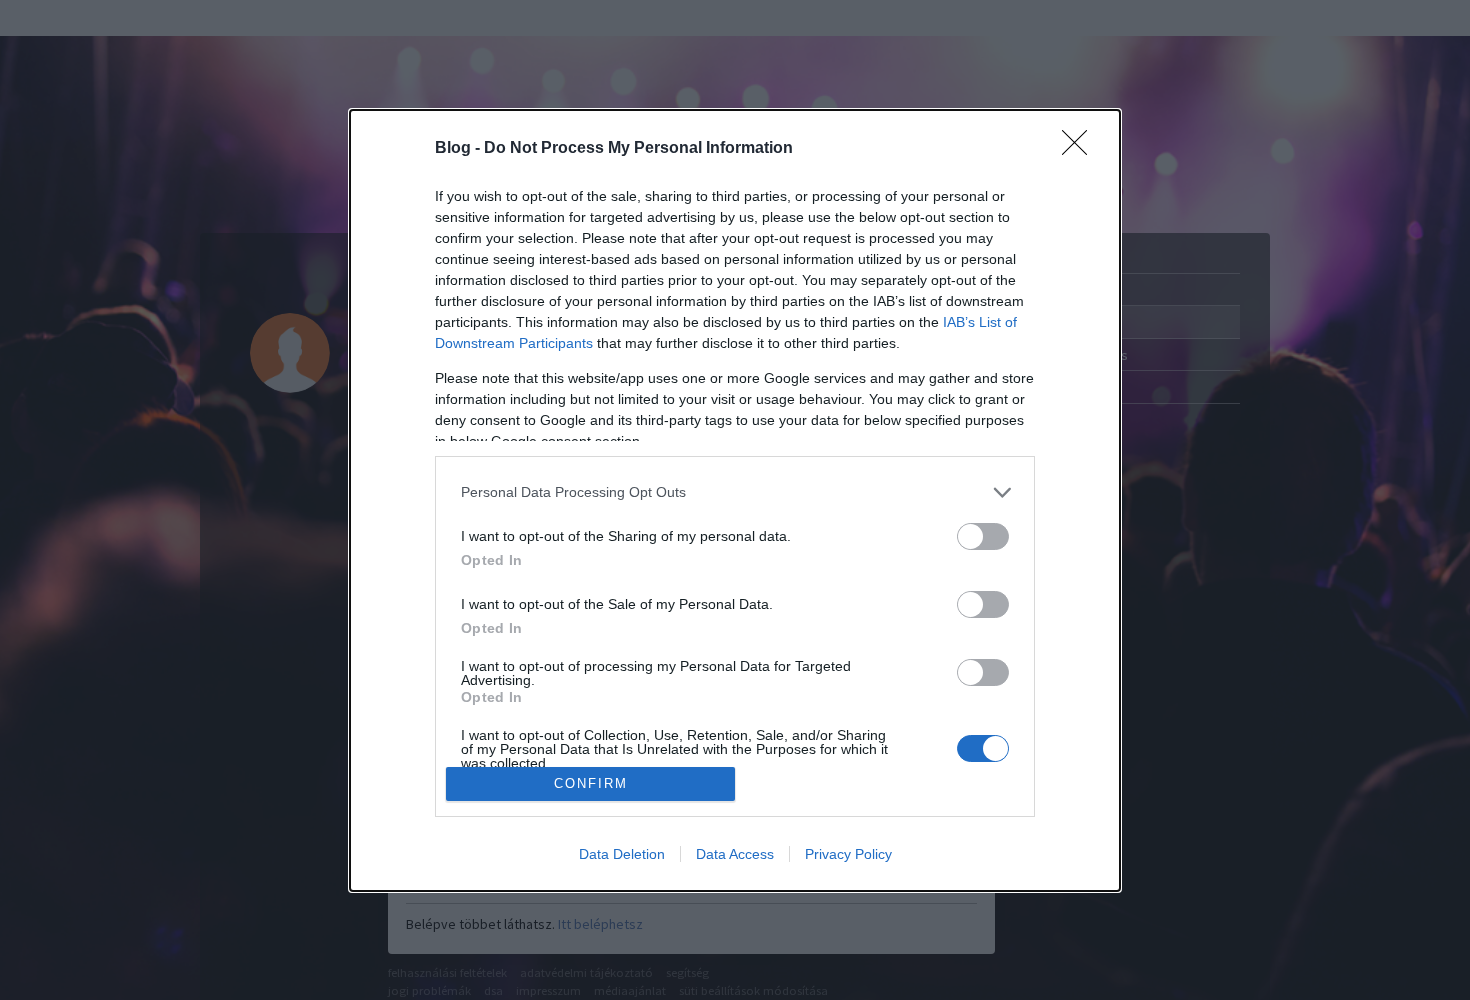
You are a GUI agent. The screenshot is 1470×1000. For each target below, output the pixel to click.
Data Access (735, 854)
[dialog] (735, 500)
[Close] (1081, 149)
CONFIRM (591, 783)
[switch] (983, 536)
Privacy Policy (848, 854)
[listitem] (735, 492)
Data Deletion (622, 854)
